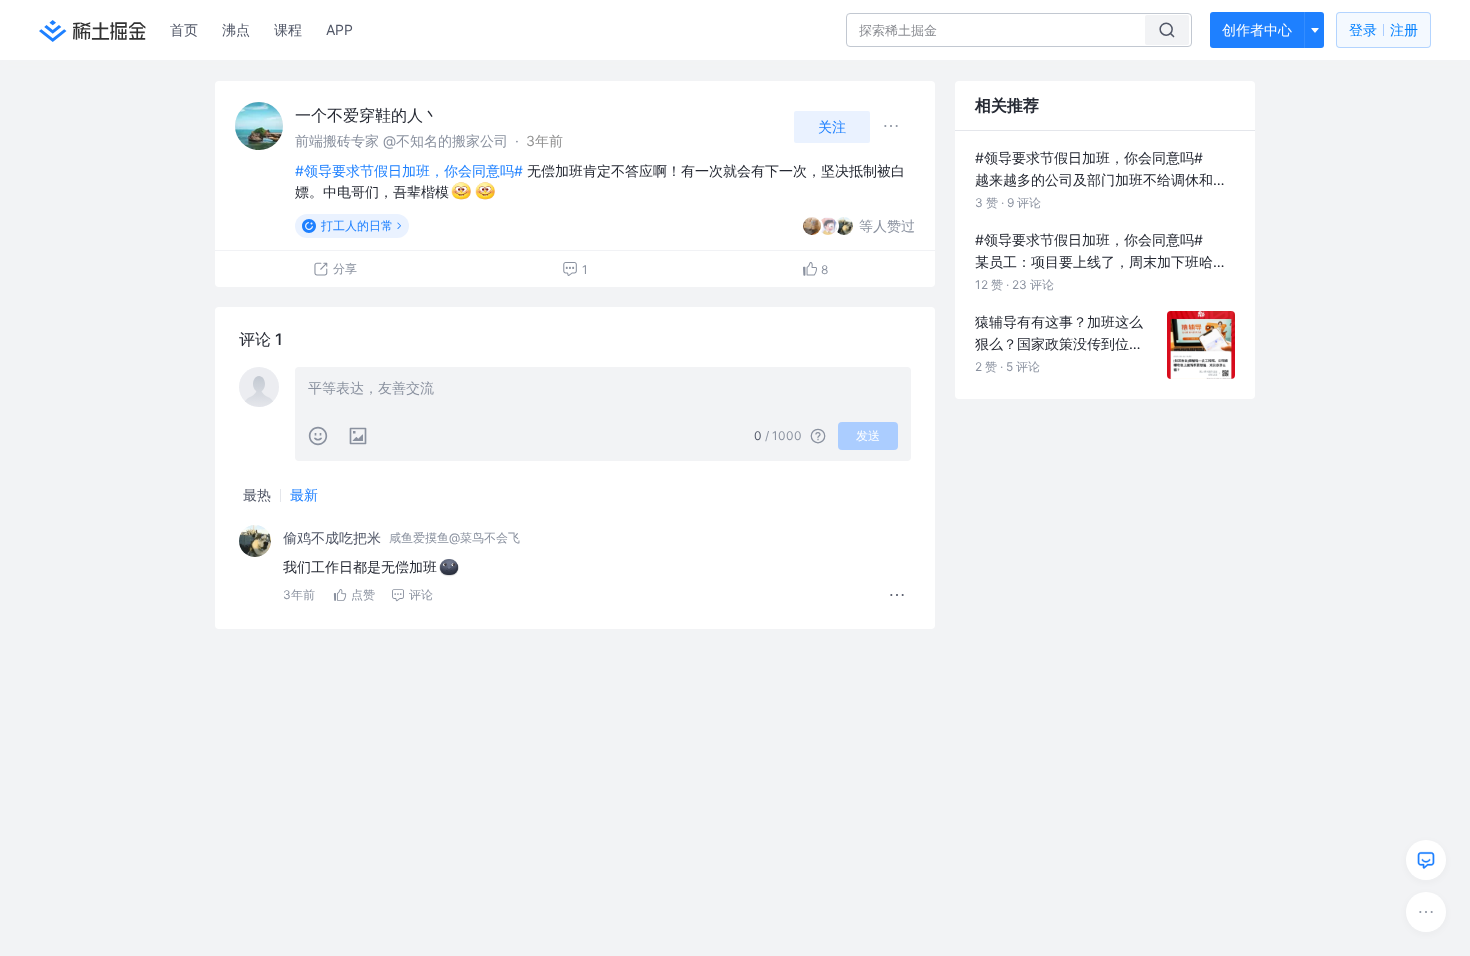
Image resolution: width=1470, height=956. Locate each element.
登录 (1383, 29)
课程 (288, 29)
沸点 (236, 29)
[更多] (1426, 912)
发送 (868, 435)
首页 (184, 29)
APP (339, 29)
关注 (832, 126)
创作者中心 (1257, 29)
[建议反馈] (1426, 860)
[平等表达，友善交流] (603, 390)
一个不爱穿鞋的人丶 (367, 115)
